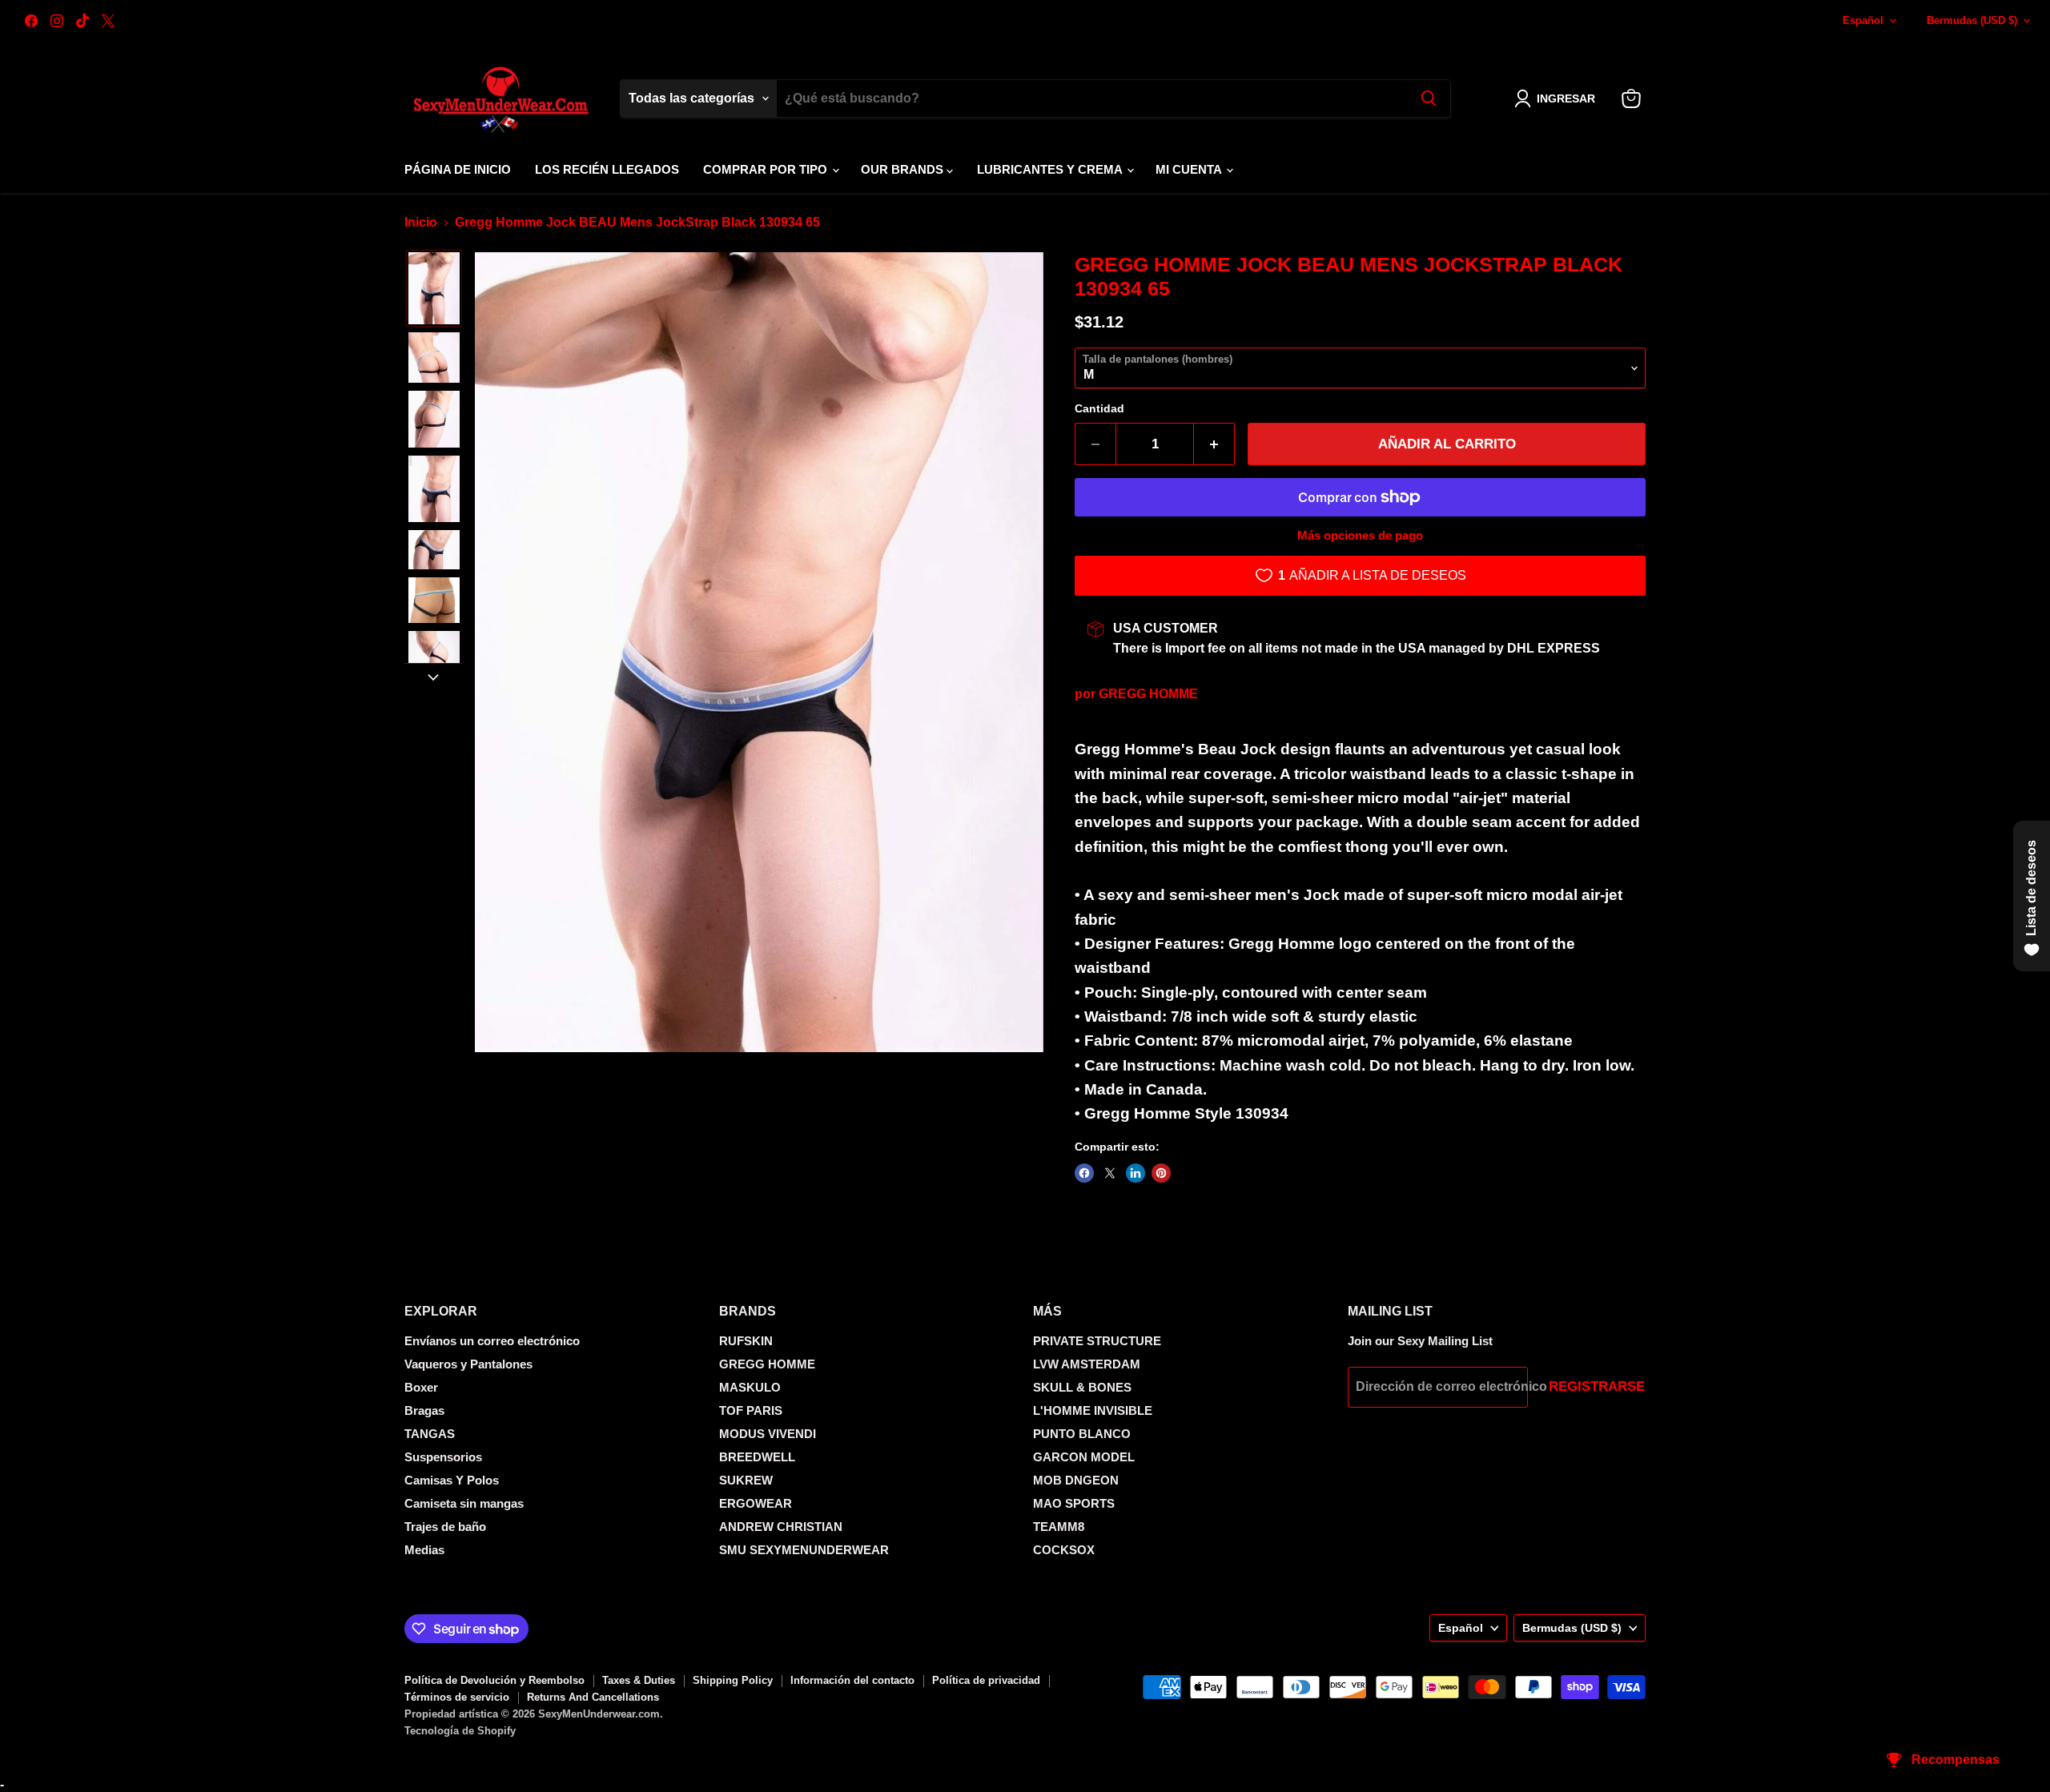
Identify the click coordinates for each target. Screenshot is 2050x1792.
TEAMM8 (1059, 1527)
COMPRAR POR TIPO (767, 169)
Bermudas (1972, 20)
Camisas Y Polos (452, 1480)
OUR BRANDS (904, 169)
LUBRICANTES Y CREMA (1051, 169)
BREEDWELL (757, 1457)
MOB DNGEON (1076, 1480)
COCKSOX (1064, 1550)
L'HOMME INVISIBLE (1093, 1410)
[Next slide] (433, 676)
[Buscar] (1429, 98)
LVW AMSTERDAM (1087, 1364)
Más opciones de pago (1360, 535)
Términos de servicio (457, 1697)
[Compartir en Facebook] (1084, 1173)
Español (1863, 20)
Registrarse (1597, 1386)
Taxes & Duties (639, 1680)
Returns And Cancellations (593, 1697)
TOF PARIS (751, 1410)
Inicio (421, 222)
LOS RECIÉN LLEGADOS (607, 169)
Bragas (424, 1410)
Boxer (421, 1387)
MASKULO (750, 1387)
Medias (424, 1550)
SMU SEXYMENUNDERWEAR (804, 1550)
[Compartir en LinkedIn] (1136, 1173)
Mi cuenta (1190, 169)
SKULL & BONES (1082, 1387)
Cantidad (1099, 408)
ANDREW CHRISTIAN (781, 1527)
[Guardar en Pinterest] (1161, 1173)
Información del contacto (852, 1680)
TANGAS (430, 1434)
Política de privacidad (986, 1680)
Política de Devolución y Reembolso (494, 1680)
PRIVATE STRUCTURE (1097, 1341)
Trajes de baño (445, 1527)
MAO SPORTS (1074, 1503)
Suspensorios (443, 1457)
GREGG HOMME (1148, 694)
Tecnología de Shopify (460, 1731)
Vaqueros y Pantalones (468, 1364)
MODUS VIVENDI (768, 1434)
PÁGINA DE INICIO (458, 169)
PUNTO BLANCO (1082, 1434)
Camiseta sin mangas (464, 1503)
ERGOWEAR (756, 1503)
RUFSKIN (746, 1341)
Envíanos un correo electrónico (492, 1341)
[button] (1558, 98)
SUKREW (746, 1480)
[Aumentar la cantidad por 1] (1214, 444)
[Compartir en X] (1110, 1173)
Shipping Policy (733, 1680)
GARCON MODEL (1084, 1457)
